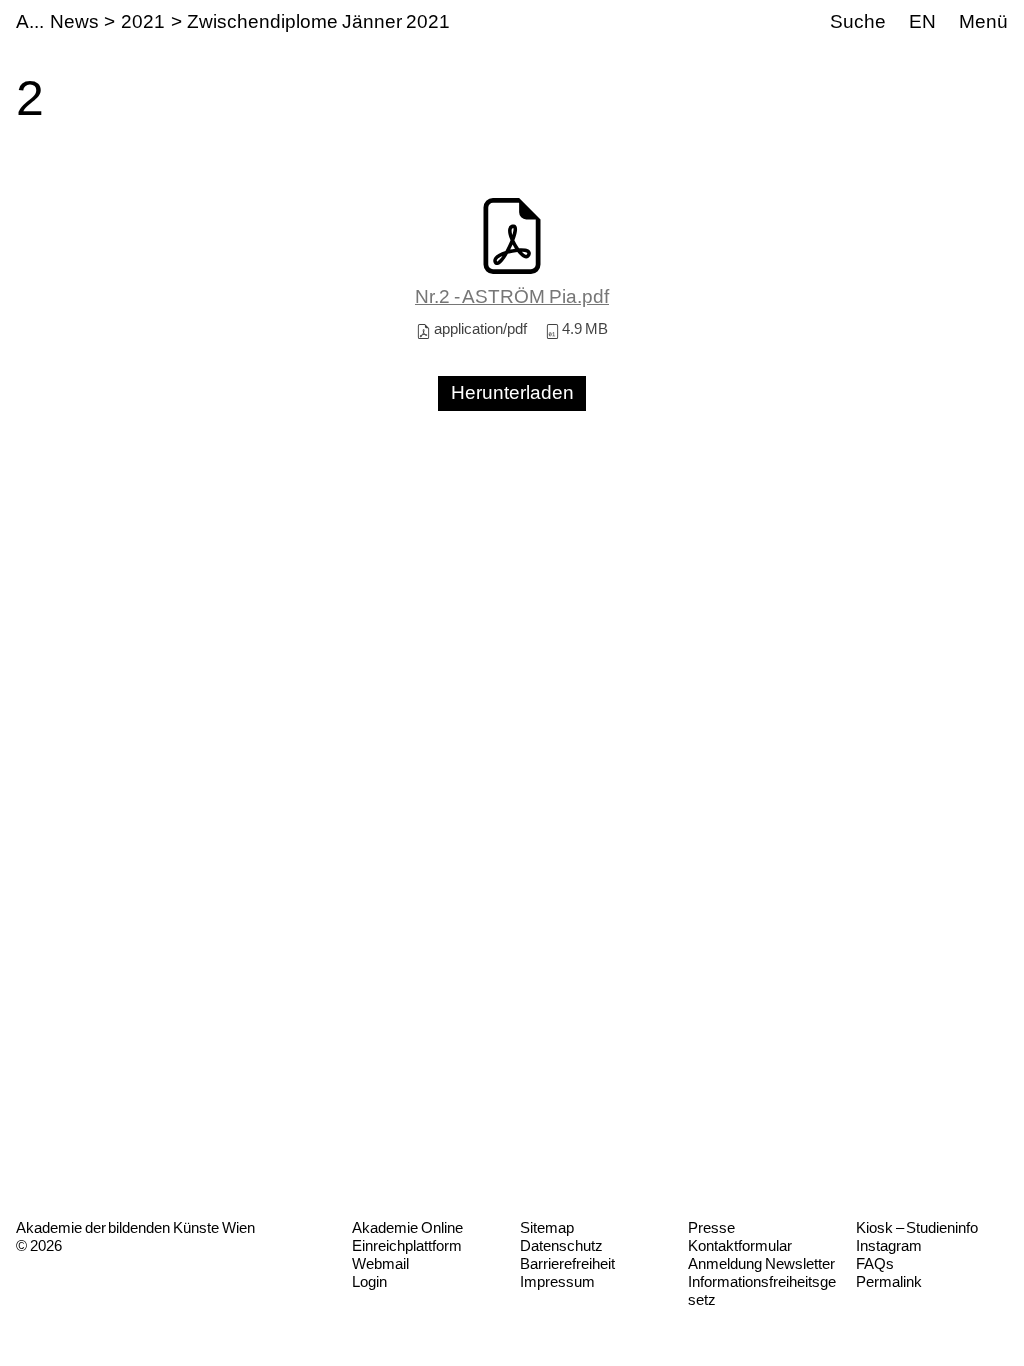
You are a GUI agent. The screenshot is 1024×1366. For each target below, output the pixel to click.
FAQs (875, 1263)
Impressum (557, 1281)
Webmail (380, 1263)
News (74, 21)
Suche (858, 21)
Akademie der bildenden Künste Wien (135, 1227)
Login (369, 1281)
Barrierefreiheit (567, 1263)
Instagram (889, 1245)
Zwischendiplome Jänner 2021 (318, 21)
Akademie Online (407, 1227)
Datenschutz (561, 1245)
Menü (983, 21)
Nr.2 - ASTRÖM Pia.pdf (512, 296)
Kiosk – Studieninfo (917, 1227)
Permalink (889, 1281)
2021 (143, 21)
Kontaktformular (740, 1245)
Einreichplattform (407, 1245)
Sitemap (547, 1227)
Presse (711, 1227)
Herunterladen (512, 392)
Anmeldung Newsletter (761, 1263)
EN (922, 21)
